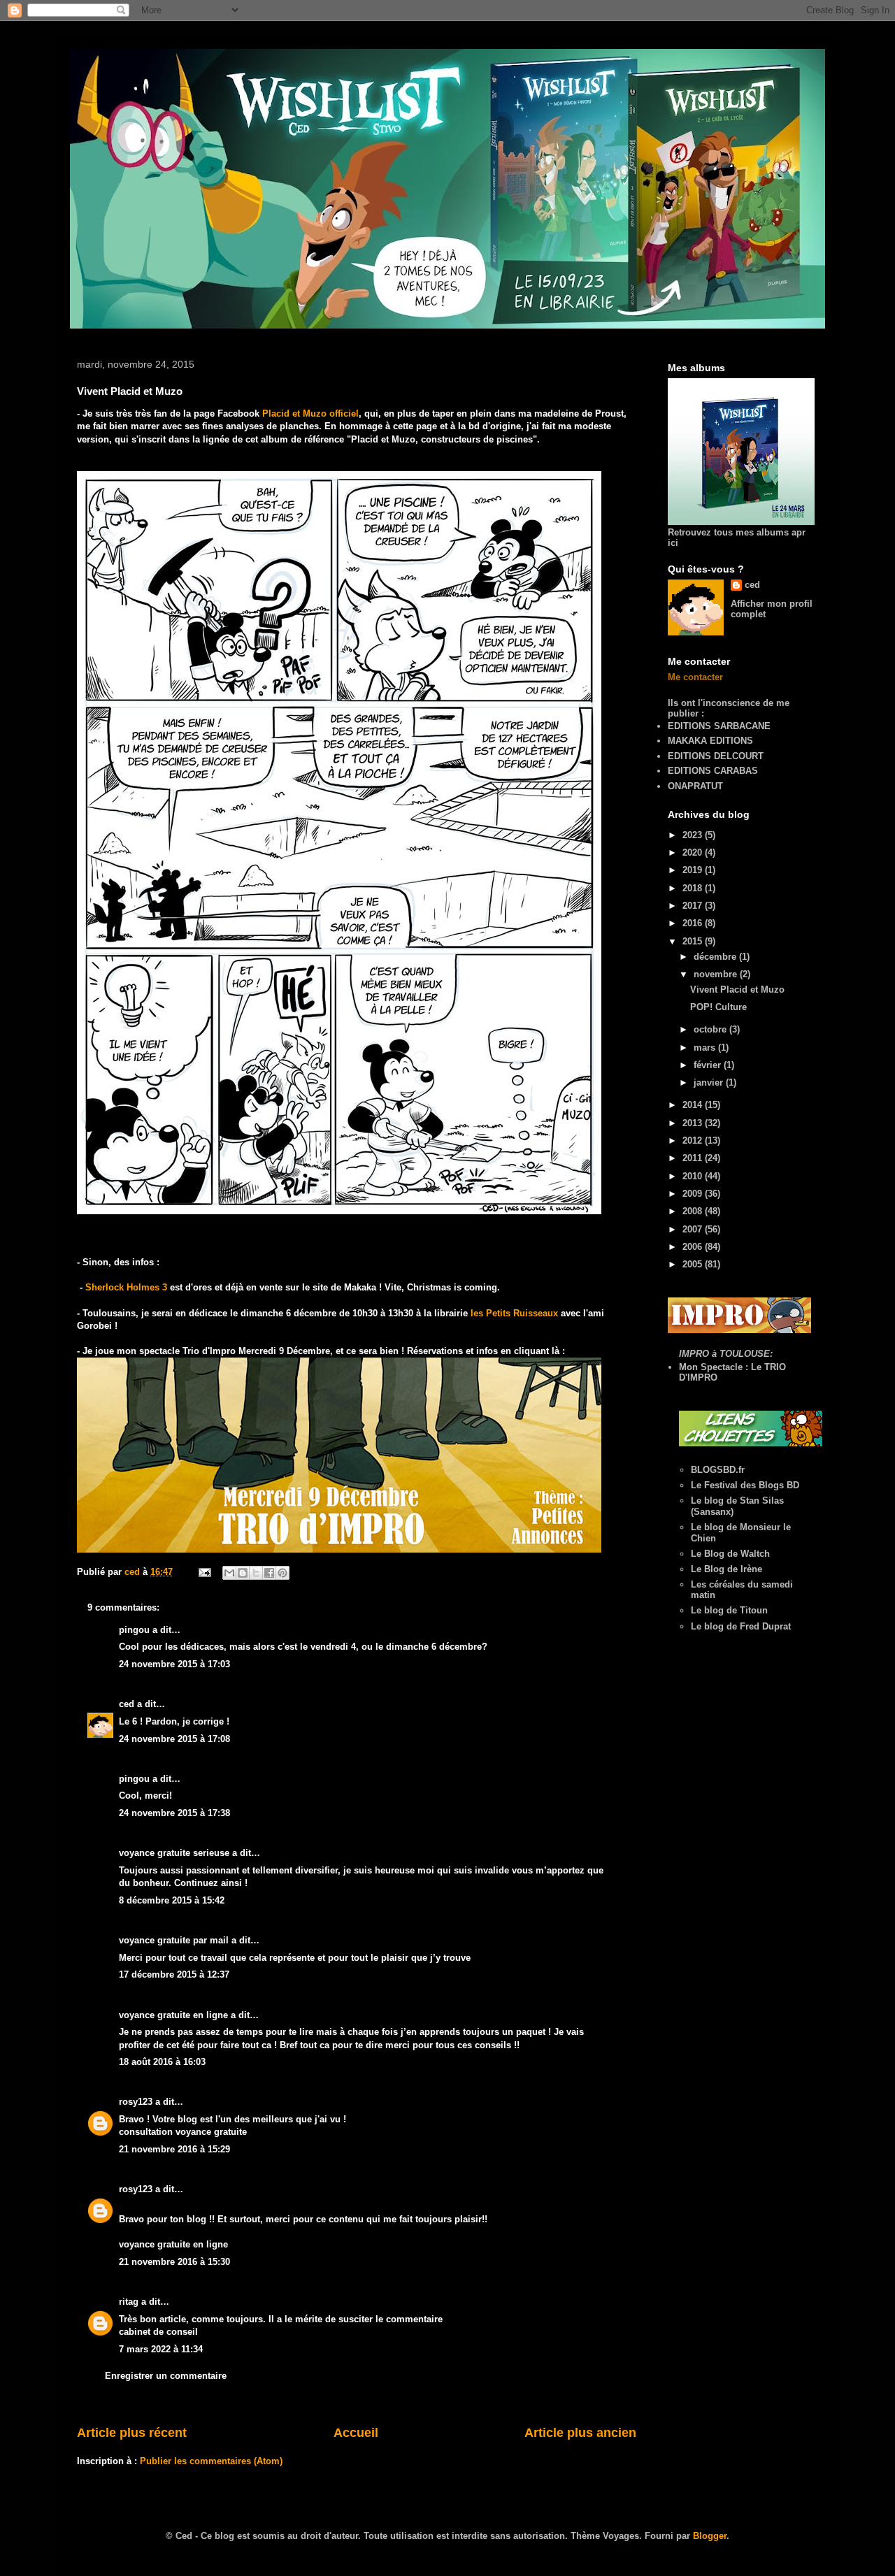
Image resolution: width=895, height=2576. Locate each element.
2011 (694, 1158)
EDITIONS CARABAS (713, 771)
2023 (694, 835)
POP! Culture (718, 1007)
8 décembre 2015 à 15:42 (172, 1900)
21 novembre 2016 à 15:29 (174, 2149)
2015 (694, 941)
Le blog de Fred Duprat (741, 1626)
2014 (694, 1105)
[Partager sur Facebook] (269, 1573)
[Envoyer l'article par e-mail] (204, 1572)
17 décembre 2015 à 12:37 (174, 1974)
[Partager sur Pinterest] (282, 1573)
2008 (694, 1211)
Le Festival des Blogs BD (745, 1485)
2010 (694, 1176)
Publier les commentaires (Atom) (211, 2461)
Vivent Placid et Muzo (737, 990)
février (709, 1065)
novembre (717, 974)
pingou (134, 1630)
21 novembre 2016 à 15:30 (174, 2262)
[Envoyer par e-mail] (229, 1573)
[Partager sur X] (256, 1573)
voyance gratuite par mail (174, 1940)
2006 (694, 1247)
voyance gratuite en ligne (173, 2015)
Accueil (356, 2433)
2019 (694, 870)
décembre (716, 957)
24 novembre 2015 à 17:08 (174, 1739)
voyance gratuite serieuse (174, 1853)
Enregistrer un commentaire (166, 2376)
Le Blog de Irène (726, 1569)
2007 (694, 1229)
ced (127, 1704)
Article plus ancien (580, 2433)
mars (706, 1048)
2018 (694, 888)
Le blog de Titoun (729, 1610)
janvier (710, 1082)
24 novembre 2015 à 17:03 (174, 1664)
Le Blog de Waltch (730, 1554)
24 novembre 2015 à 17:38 (174, 1813)
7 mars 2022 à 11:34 (161, 2349)
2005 (694, 1264)
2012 (694, 1141)
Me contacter (695, 677)
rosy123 (136, 2102)
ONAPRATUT (695, 786)
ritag (129, 2302)
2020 (694, 852)
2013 (694, 1123)
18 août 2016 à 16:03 (162, 2062)
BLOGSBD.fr (718, 1470)
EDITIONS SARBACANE (719, 726)
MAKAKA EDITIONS (710, 741)
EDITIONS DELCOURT (716, 756)
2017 (694, 906)
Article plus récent (132, 2433)
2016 (694, 923)
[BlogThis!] (243, 1573)
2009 (694, 1194)
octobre (711, 1029)
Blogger (710, 2536)
